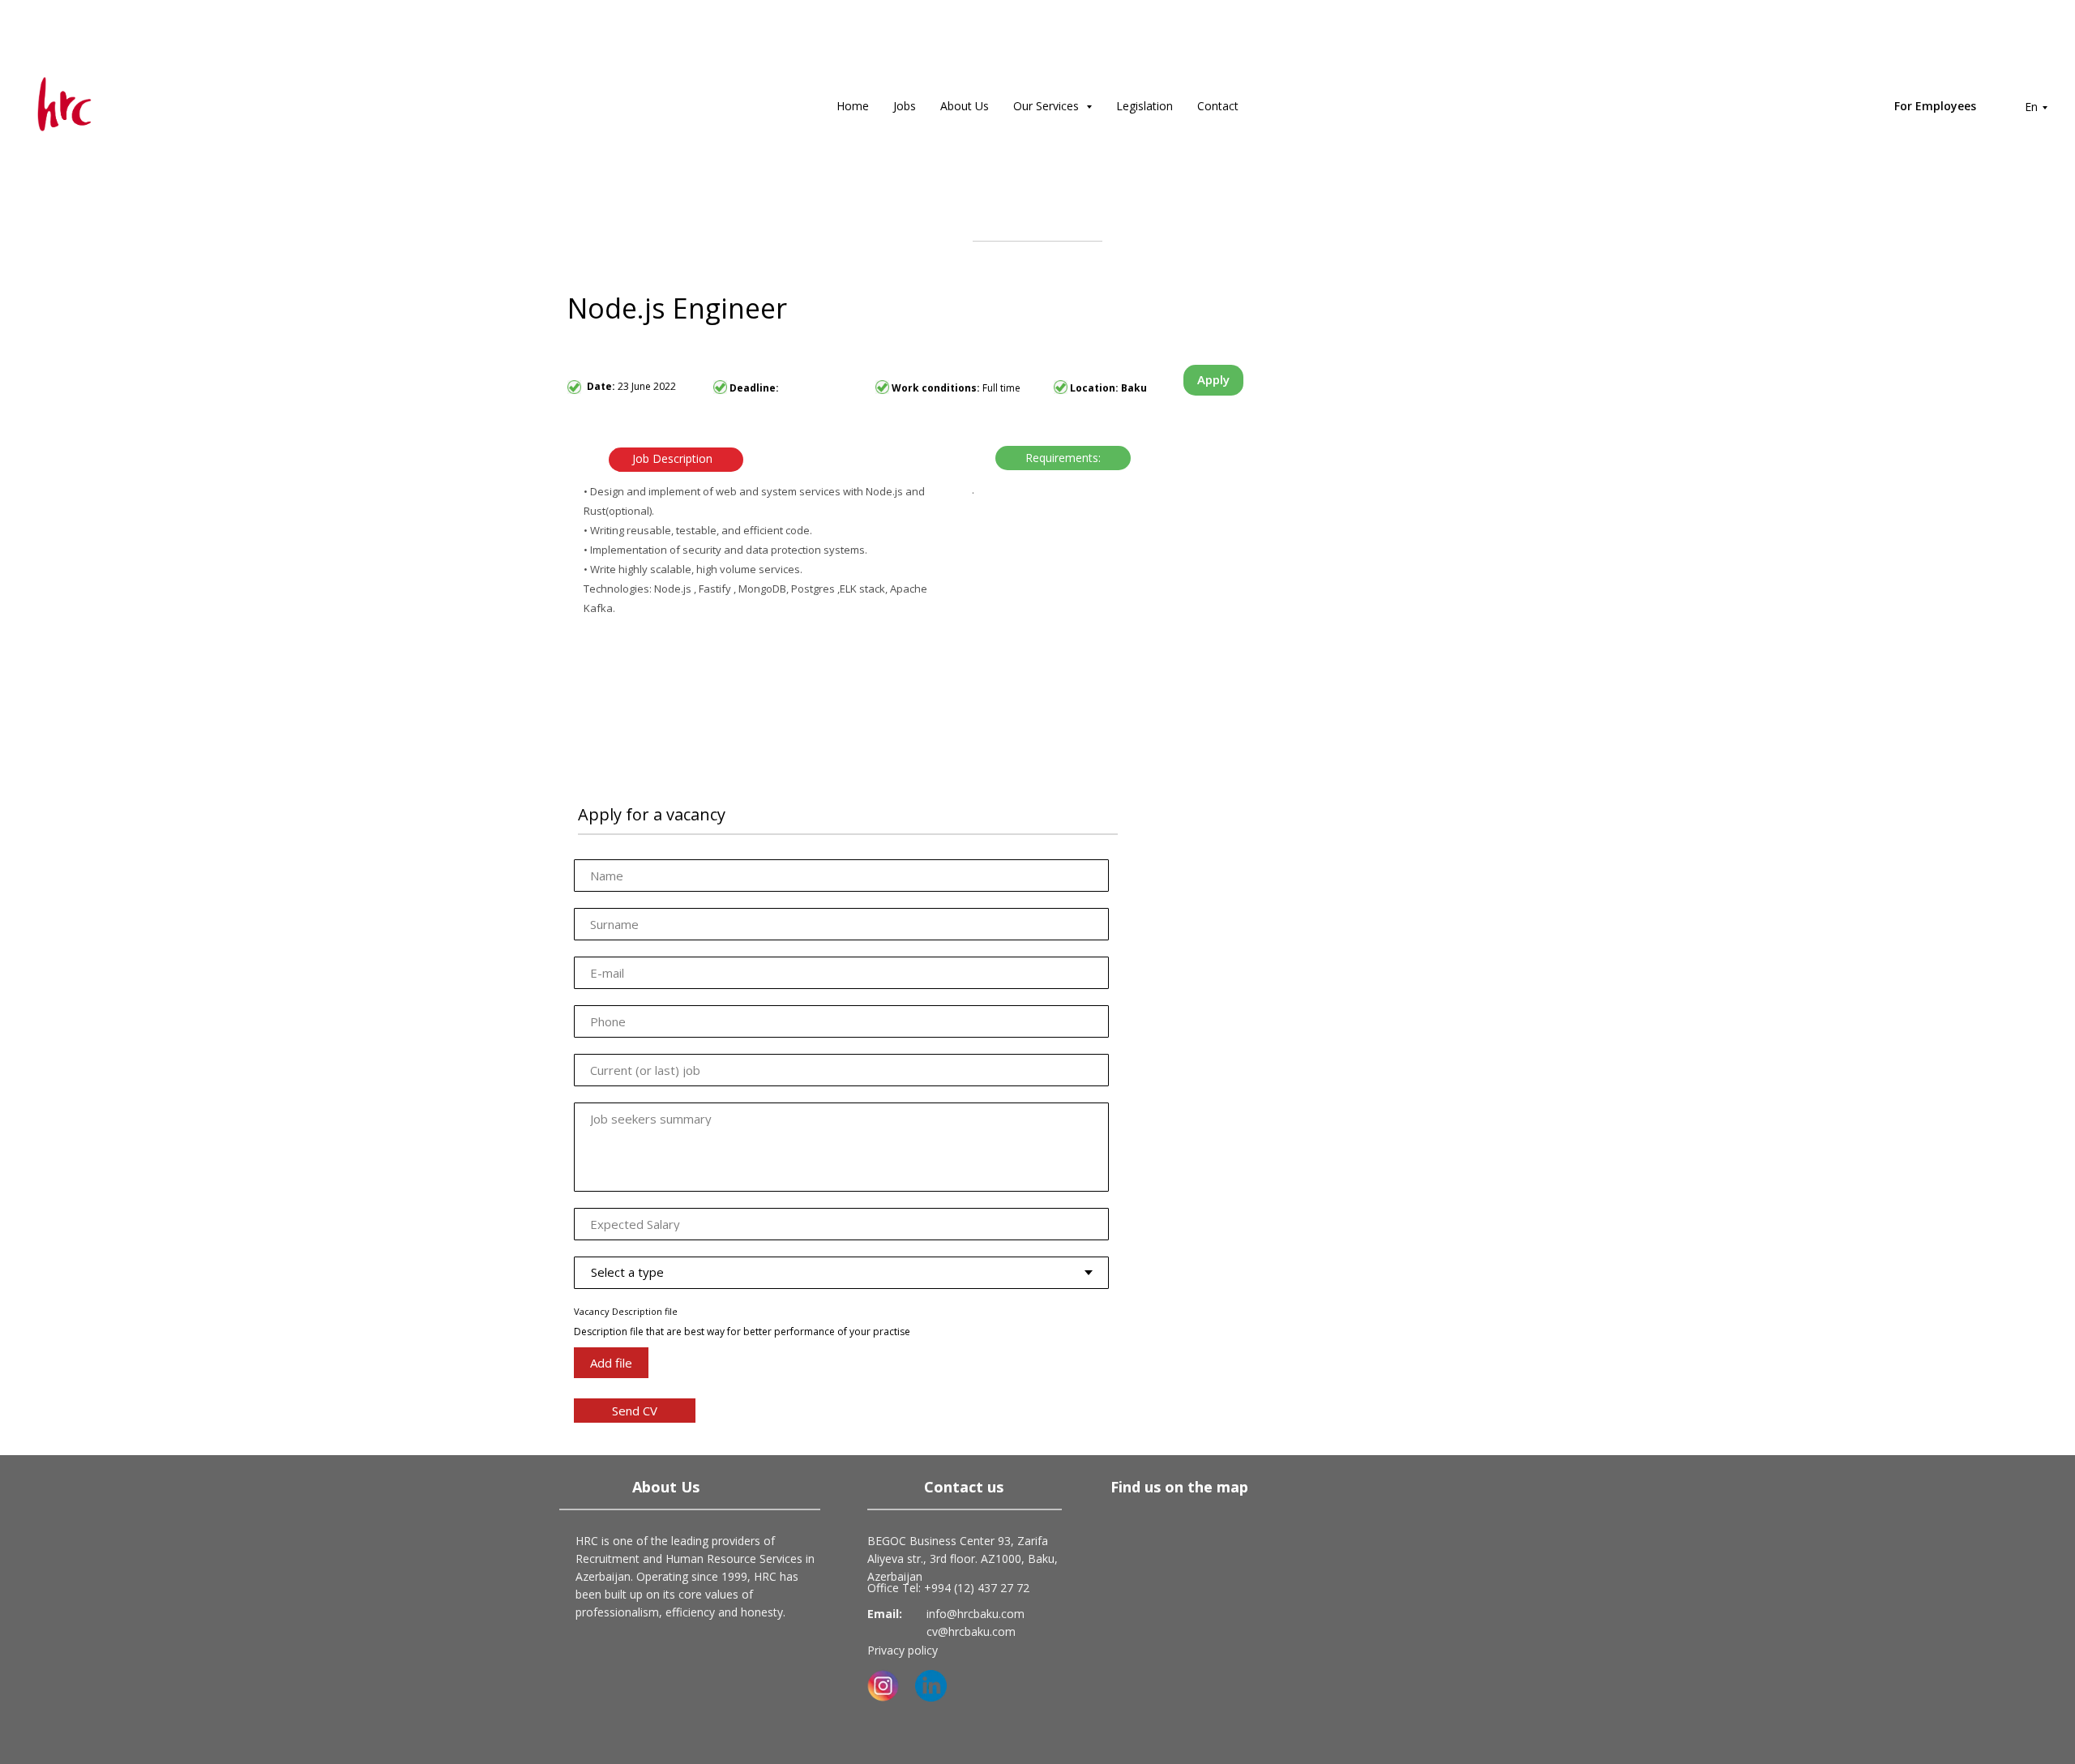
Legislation (1144, 106)
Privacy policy (903, 1650)
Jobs (905, 106)
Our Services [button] (1048, 106)
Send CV (635, 1411)
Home (853, 106)
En (2031, 107)
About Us (965, 106)
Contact (1218, 106)
